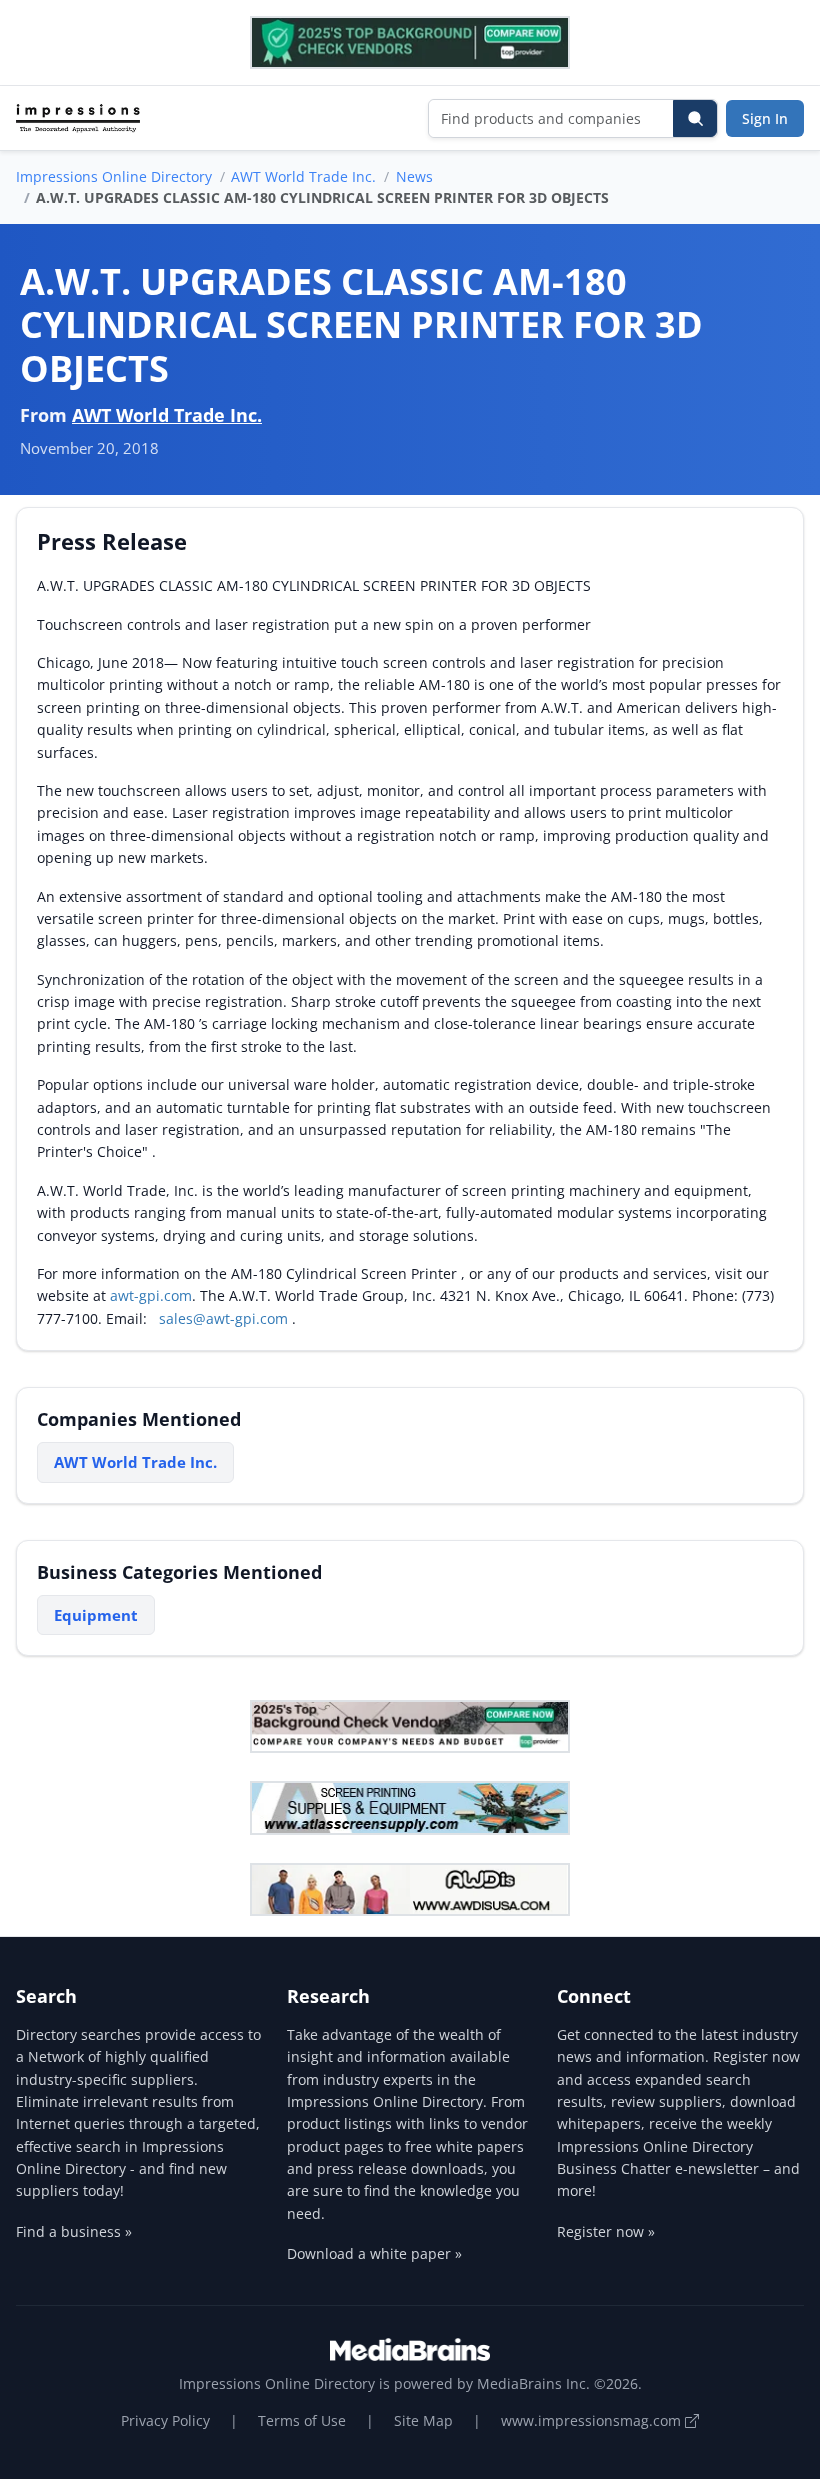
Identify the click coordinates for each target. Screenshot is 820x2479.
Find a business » (74, 2231)
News (414, 176)
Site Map (423, 2420)
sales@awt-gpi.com (223, 1318)
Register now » (606, 2231)
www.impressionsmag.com (593, 2420)
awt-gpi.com (151, 1295)
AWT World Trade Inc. (303, 176)
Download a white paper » (374, 2253)
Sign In (765, 118)
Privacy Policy (165, 2420)
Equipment (96, 1615)
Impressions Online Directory (114, 176)
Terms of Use (302, 2420)
